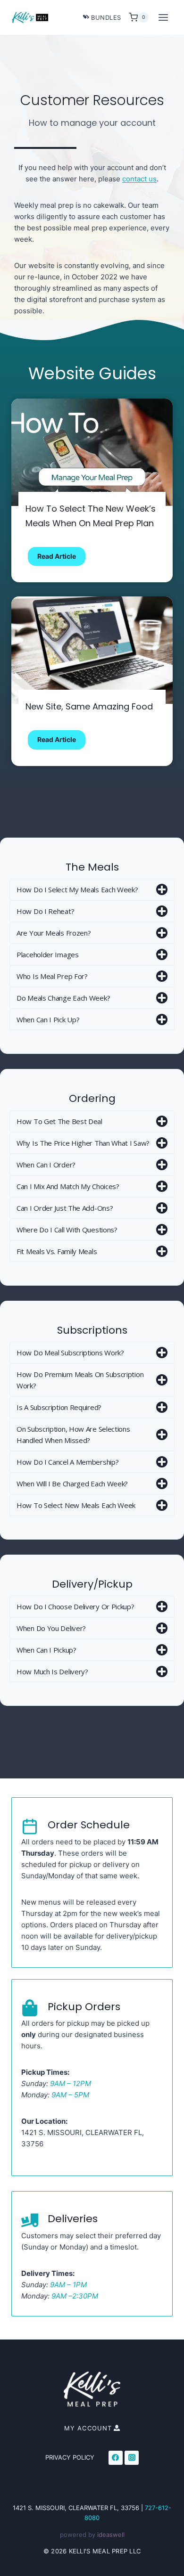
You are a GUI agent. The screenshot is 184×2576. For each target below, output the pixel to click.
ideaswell (111, 2535)
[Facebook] (116, 2458)
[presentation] (92, 452)
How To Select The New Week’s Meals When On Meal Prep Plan (91, 516)
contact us (139, 179)
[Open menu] (163, 17)
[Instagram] (132, 2458)
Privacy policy (70, 2457)
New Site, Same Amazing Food (89, 706)
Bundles (106, 17)
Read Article (61, 559)
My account (88, 2428)
